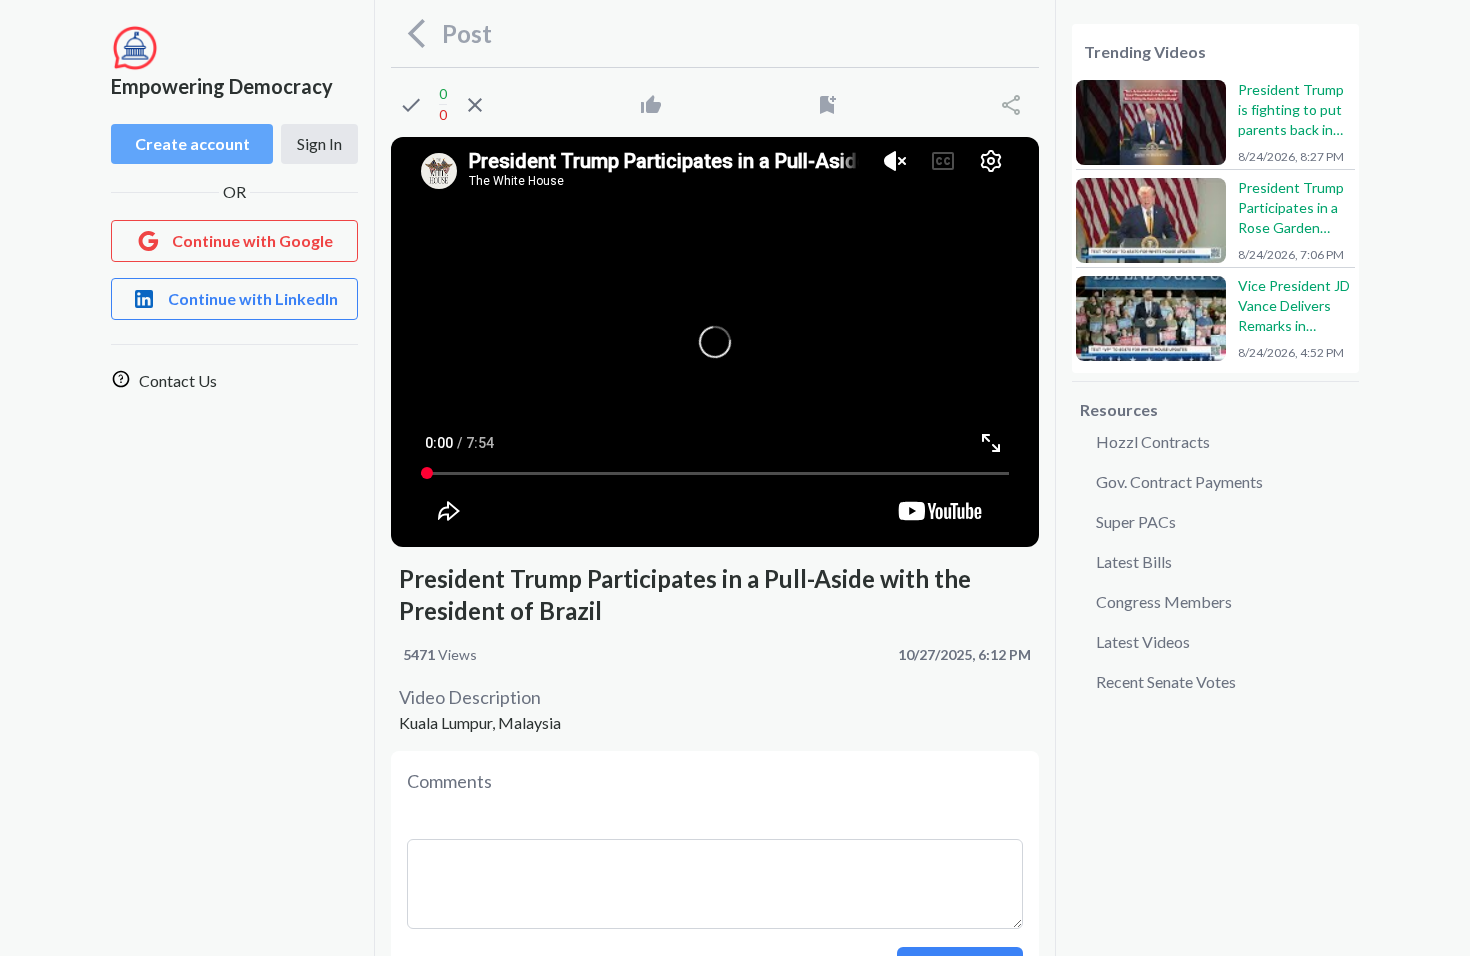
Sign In (319, 143)
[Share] (1011, 105)
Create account (192, 143)
